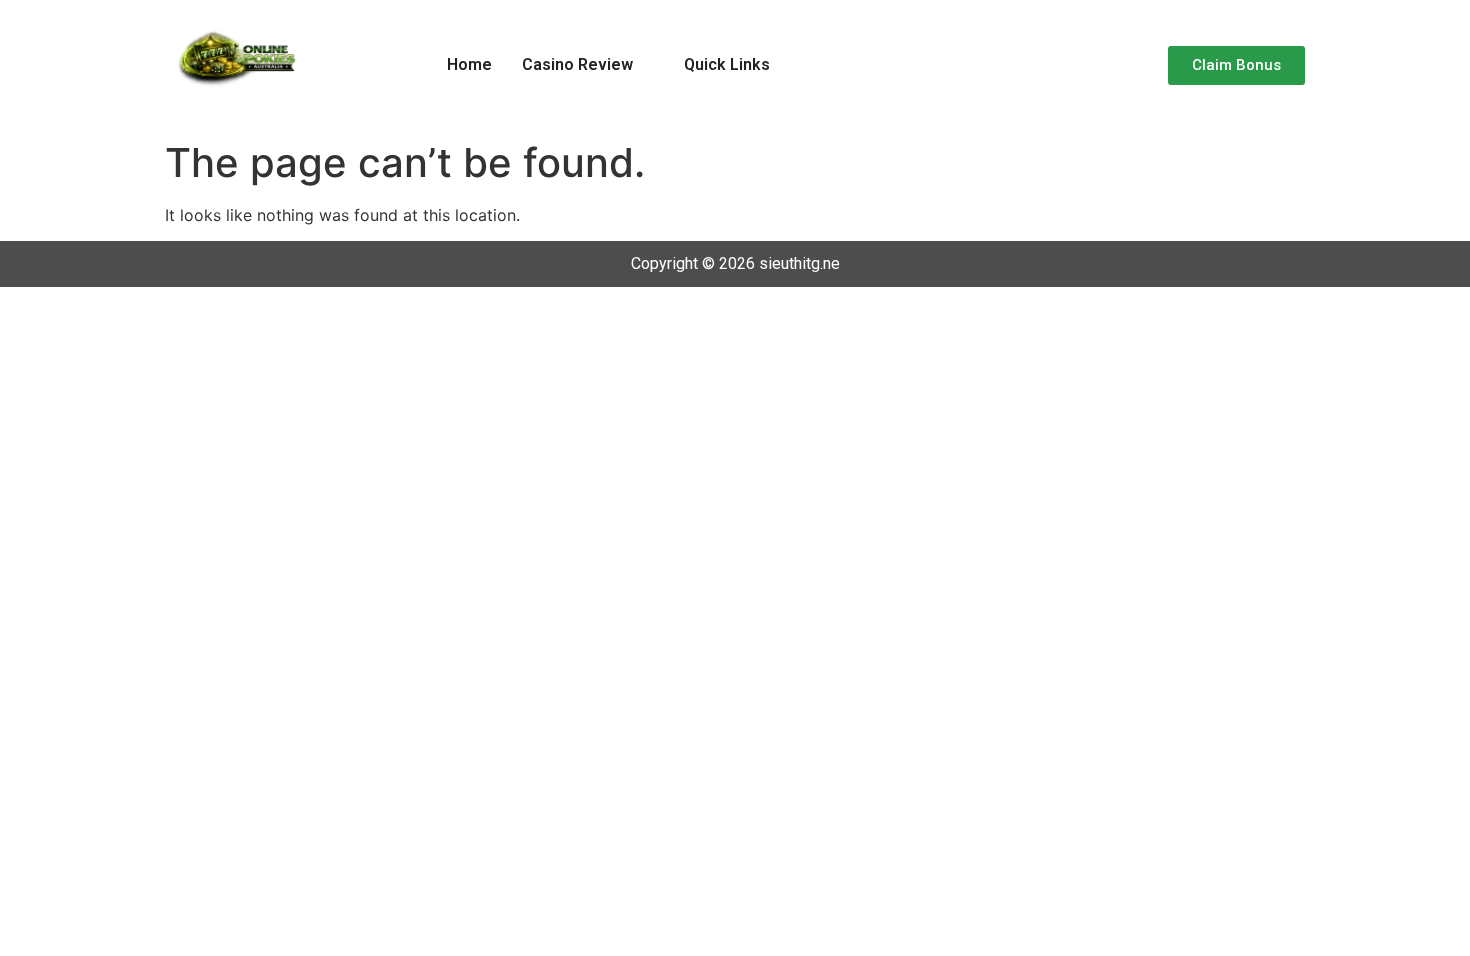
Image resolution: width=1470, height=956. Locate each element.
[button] (588, 65)
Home (469, 64)
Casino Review (577, 64)
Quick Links (727, 64)
